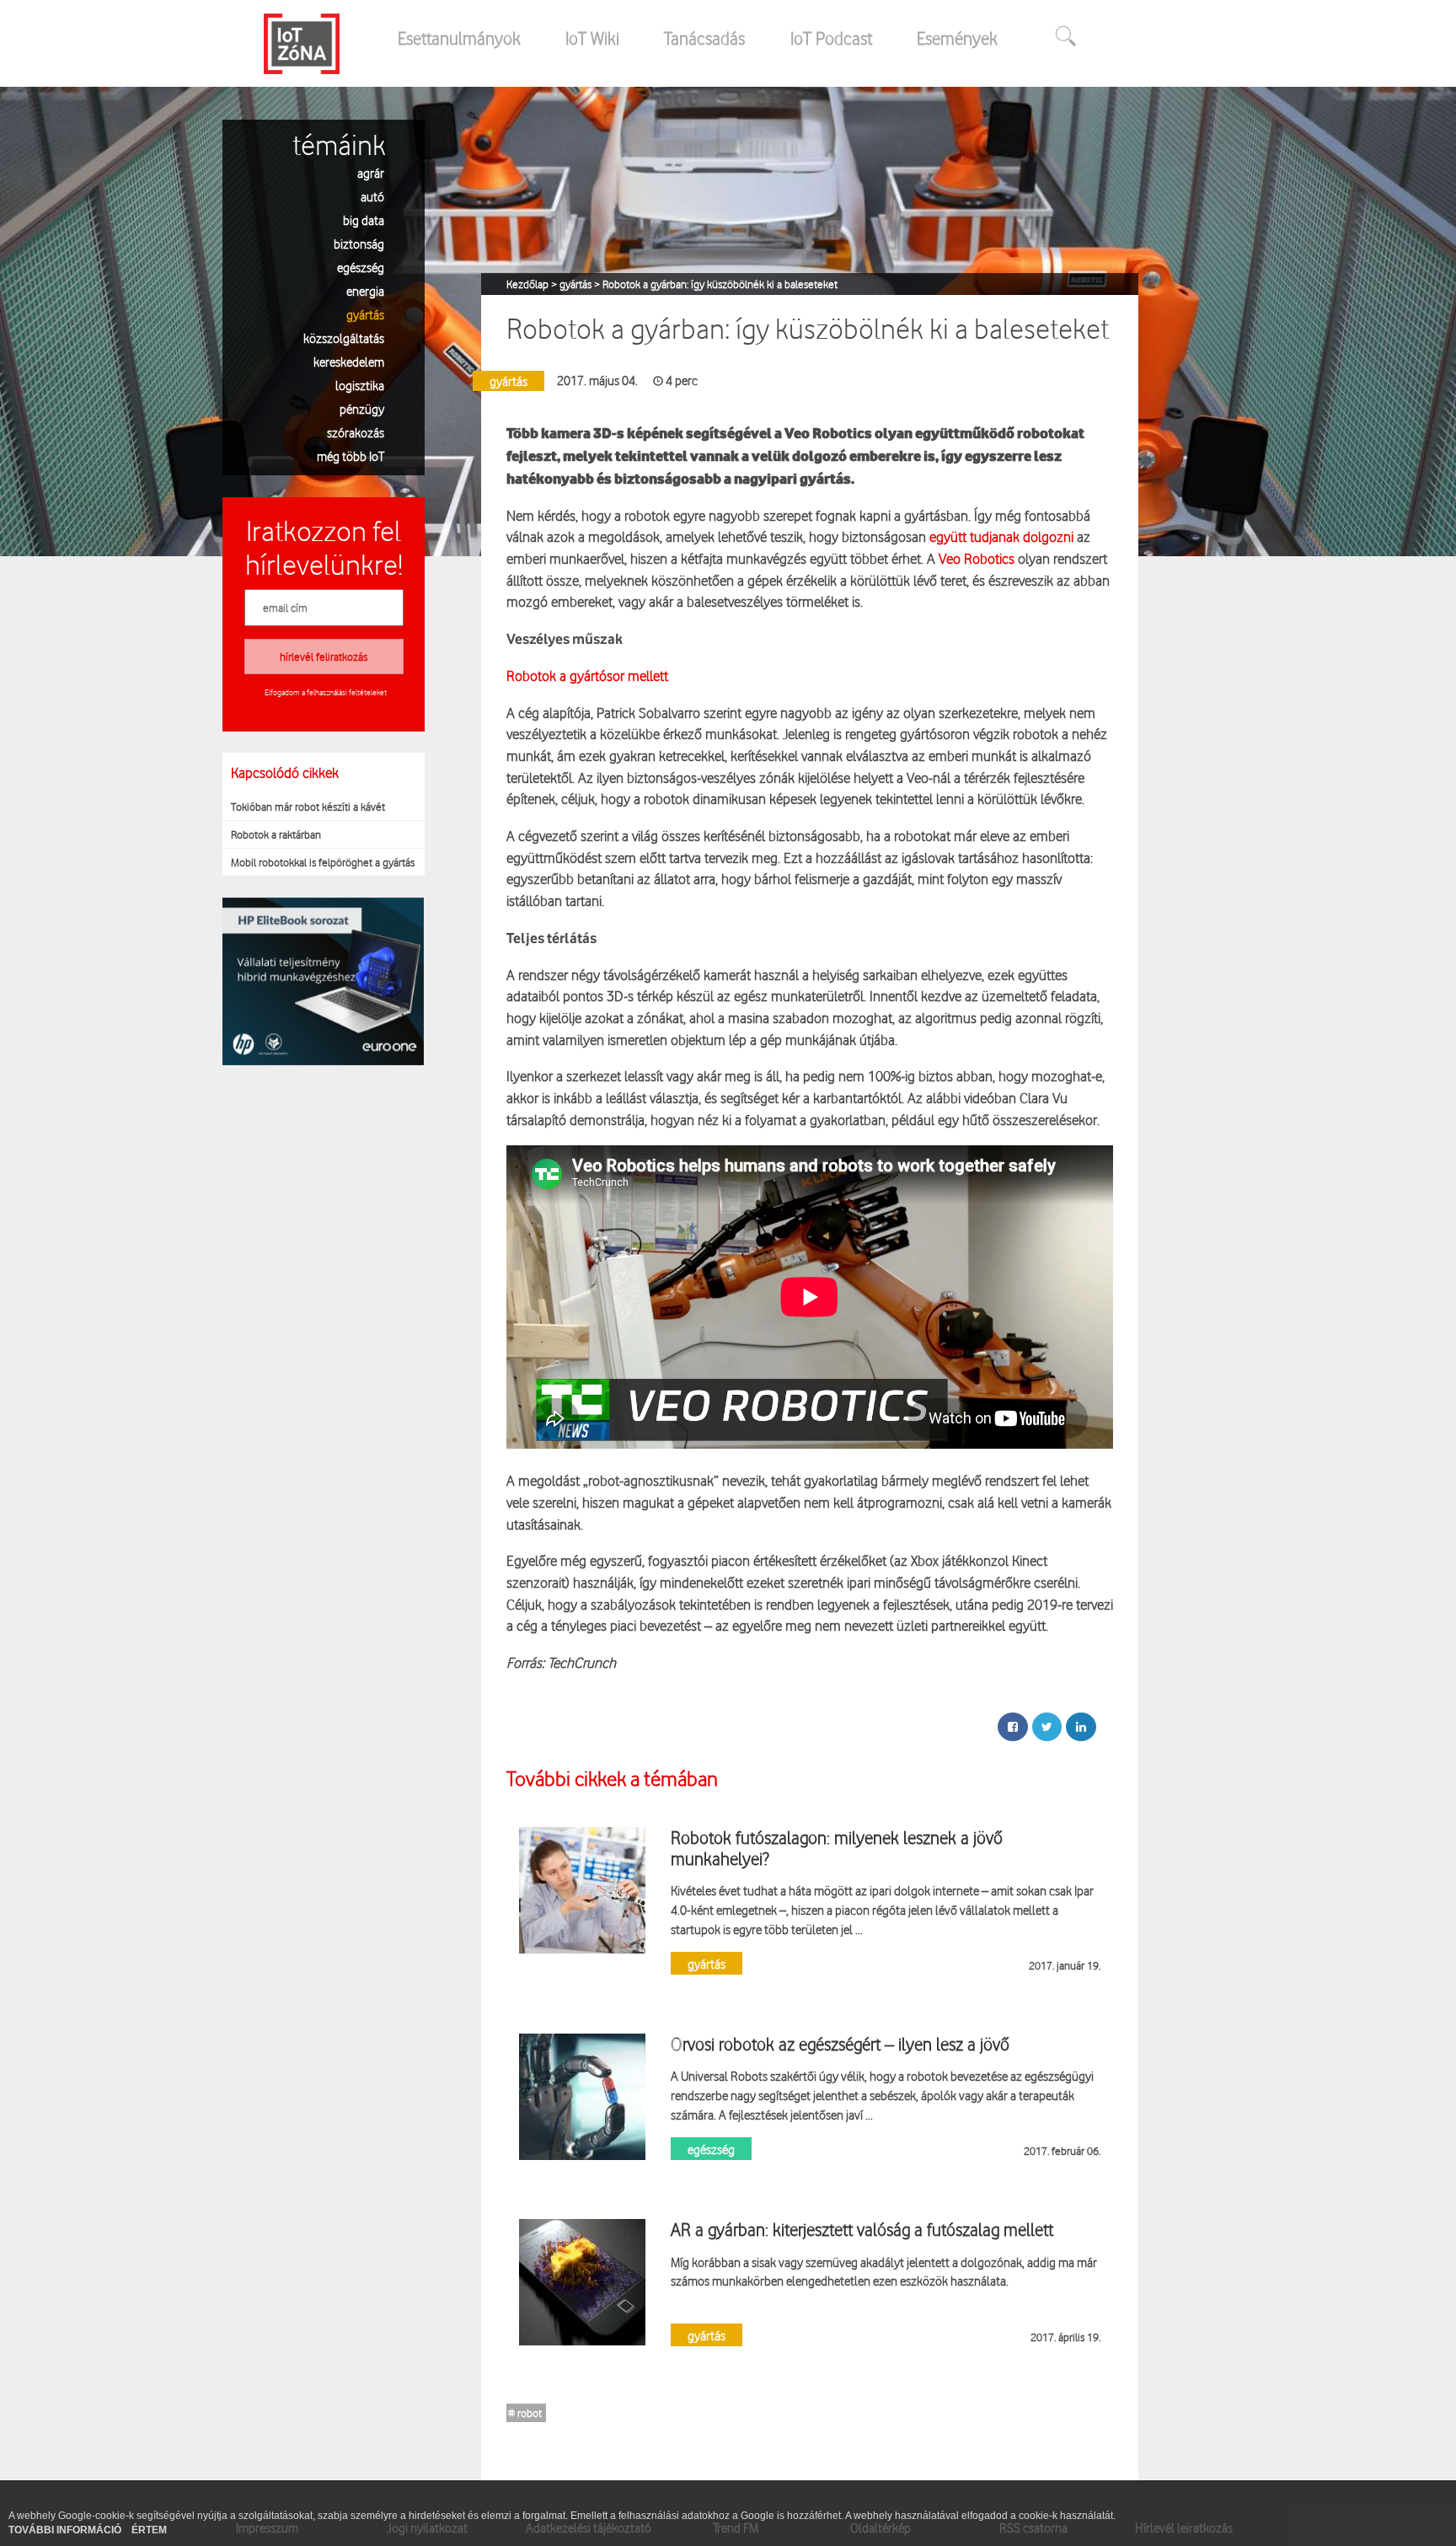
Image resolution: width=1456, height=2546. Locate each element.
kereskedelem (349, 361)
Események (957, 38)
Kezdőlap (529, 284)
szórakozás (356, 432)
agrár (371, 172)
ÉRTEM (149, 2530)
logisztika (360, 385)
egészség (361, 267)
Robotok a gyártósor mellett (587, 675)
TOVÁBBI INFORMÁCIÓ (66, 2530)
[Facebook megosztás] (1013, 1727)
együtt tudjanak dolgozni (1001, 536)
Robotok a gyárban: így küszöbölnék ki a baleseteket (720, 284)
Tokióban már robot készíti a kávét (308, 807)
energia (365, 290)
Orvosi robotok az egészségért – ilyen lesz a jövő (840, 2044)
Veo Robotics (977, 558)
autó (372, 196)
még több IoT (351, 456)
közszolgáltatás (344, 338)
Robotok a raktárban (276, 834)
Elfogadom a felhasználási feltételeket (326, 692)
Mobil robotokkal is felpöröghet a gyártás (323, 862)
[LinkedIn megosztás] (1081, 1727)
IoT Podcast (831, 38)
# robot (525, 2413)
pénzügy (362, 408)
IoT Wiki (592, 38)
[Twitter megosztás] (1047, 1727)
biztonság (359, 243)
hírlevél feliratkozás (324, 657)
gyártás (365, 314)
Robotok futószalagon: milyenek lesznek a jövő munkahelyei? (837, 1847)
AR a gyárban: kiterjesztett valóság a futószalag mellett (862, 2229)
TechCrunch (582, 1662)
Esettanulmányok (459, 38)
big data (364, 220)
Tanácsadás (704, 38)
